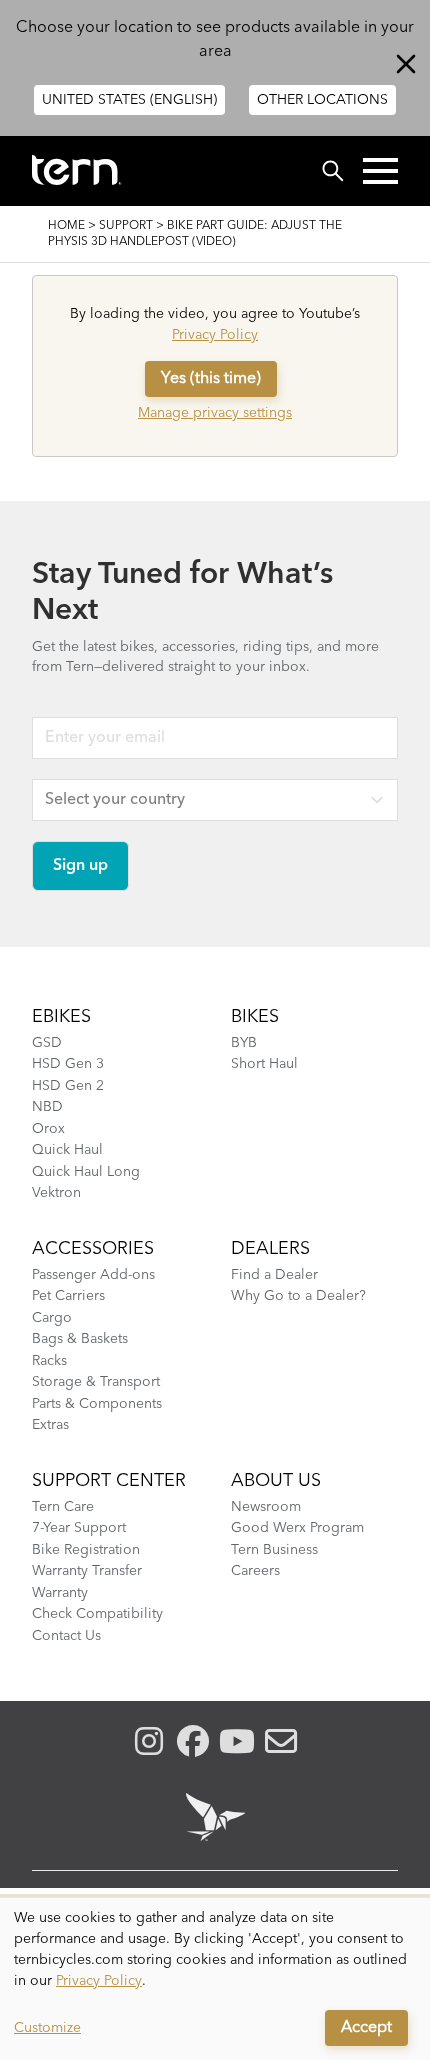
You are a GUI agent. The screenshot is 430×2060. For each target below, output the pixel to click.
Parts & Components (97, 1404)
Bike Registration (86, 1550)
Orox (48, 1129)
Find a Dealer (274, 1275)
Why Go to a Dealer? (298, 1296)
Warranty (60, 1593)
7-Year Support (79, 1528)
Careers (255, 1571)
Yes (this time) (211, 379)
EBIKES (61, 1017)
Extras (50, 1425)
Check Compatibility (97, 1614)
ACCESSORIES (93, 1249)
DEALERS (270, 1249)
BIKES (255, 1017)
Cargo (52, 1318)
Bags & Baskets (80, 1339)
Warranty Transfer (87, 1571)
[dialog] (215, 1979)
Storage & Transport (96, 1382)
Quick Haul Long (86, 1172)
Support (126, 226)
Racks (49, 1361)
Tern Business (274, 1550)
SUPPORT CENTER (109, 1481)
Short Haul (264, 1064)
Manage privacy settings (215, 413)
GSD (47, 1043)
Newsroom (266, 1507)
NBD (47, 1107)
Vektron (56, 1193)
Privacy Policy (215, 335)
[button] (380, 171)
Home (66, 226)
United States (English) (129, 100)
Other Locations (322, 100)
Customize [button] (47, 2028)
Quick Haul (67, 1150)
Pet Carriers (68, 1296)
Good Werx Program (297, 1528)
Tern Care (63, 1507)
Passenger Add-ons (93, 1275)
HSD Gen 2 (68, 1086)
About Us (276, 1481)
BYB (244, 1043)
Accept (366, 2028)
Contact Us (66, 1636)
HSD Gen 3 (68, 1064)
